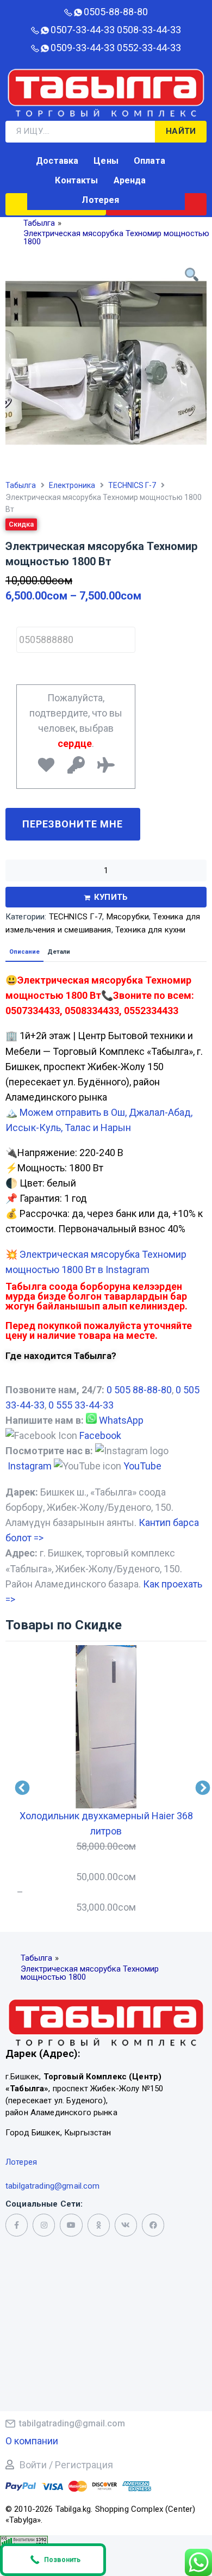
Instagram (30, 1466)
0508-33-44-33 (149, 30)
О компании (32, 2441)
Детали (59, 952)
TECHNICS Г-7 (132, 485)
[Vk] (126, 2225)
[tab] (24, 952)
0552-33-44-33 (149, 48)
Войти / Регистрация (66, 2465)
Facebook (100, 1435)
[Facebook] (153, 2225)
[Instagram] (44, 2225)
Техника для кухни (151, 930)
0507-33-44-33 (83, 30)
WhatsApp (121, 1420)
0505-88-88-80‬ (116, 12)
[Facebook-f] (17, 2225)
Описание (24, 952)
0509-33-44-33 (83, 48)
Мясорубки (128, 917)
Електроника (72, 485)
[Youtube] (71, 2225)
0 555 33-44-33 (81, 1405)
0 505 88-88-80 (139, 1390)
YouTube (142, 1466)
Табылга (21, 485)
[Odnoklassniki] (99, 2225)
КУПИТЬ (111, 897)
